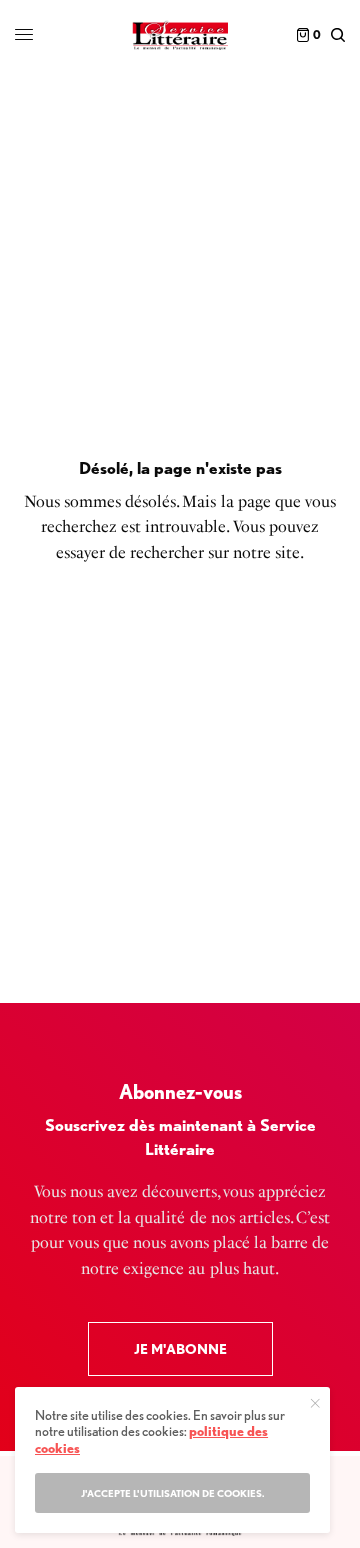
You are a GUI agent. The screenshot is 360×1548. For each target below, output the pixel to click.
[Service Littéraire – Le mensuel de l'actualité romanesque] (179, 35)
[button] (180, 1349)
